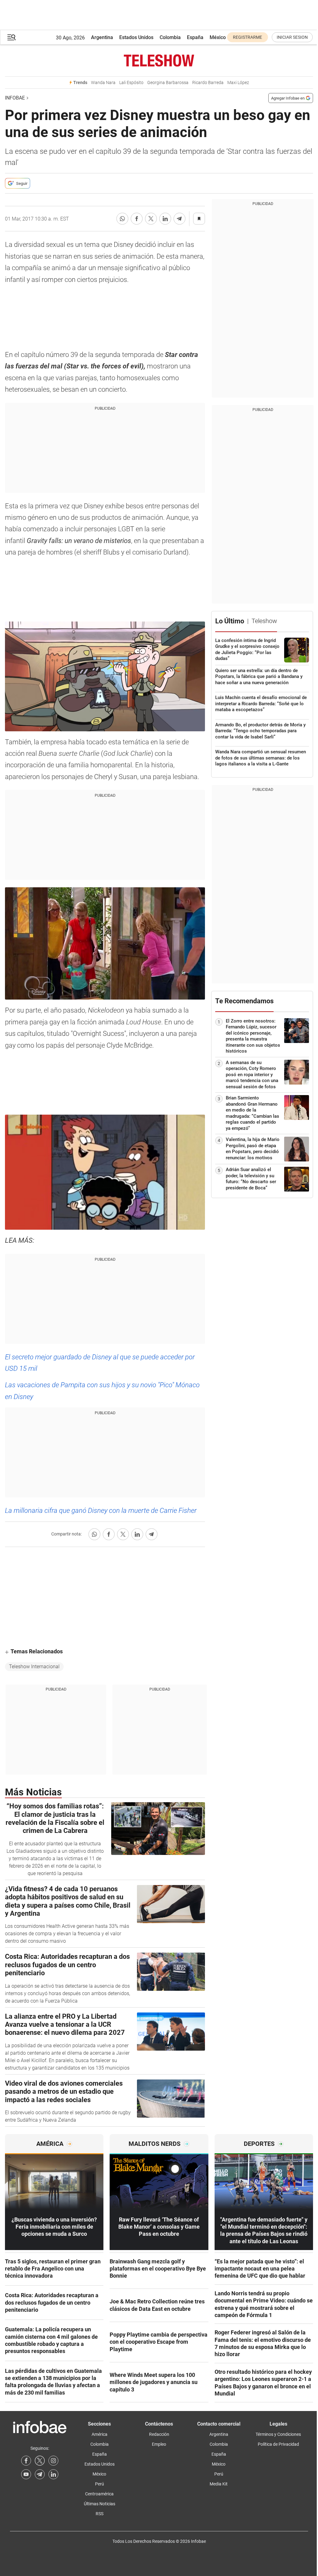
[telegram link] (40, 2474)
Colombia (170, 37)
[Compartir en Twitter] (151, 219)
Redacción (159, 2434)
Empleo (159, 2444)
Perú (100, 2484)
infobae (15, 98)
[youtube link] (26, 2474)
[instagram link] (53, 2461)
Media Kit (219, 2484)
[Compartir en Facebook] (137, 219)
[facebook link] (26, 2461)
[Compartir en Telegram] (179, 219)
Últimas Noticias (100, 2504)
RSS (100, 2514)
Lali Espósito (131, 83)
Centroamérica (99, 2494)
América (100, 2434)
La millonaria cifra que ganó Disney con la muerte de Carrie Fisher (101, 1511)
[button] (11, 37)
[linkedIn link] (53, 2474)
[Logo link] (159, 60)
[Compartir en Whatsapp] (122, 219)
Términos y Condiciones (278, 2434)
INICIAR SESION (292, 37)
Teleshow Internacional (34, 1667)
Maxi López (238, 83)
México (218, 37)
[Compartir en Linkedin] (165, 219)
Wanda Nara (103, 83)
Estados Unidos (136, 37)
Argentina (102, 37)
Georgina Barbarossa (168, 83)
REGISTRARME (248, 37)
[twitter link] (40, 2461)
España (195, 37)
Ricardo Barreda (208, 83)
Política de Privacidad (278, 2444)
